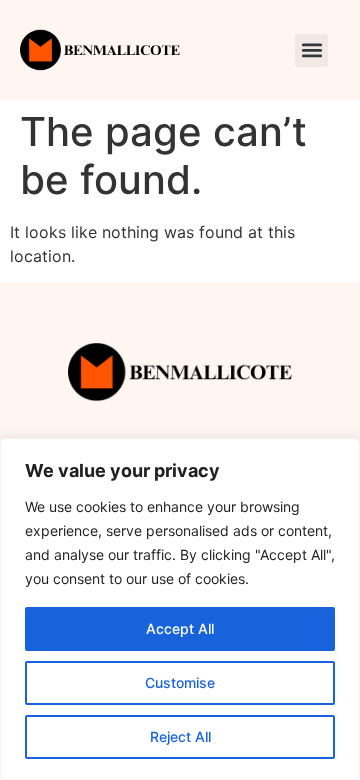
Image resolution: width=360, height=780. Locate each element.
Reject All (180, 736)
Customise (180, 682)
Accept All (180, 628)
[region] (180, 609)
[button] (311, 50)
